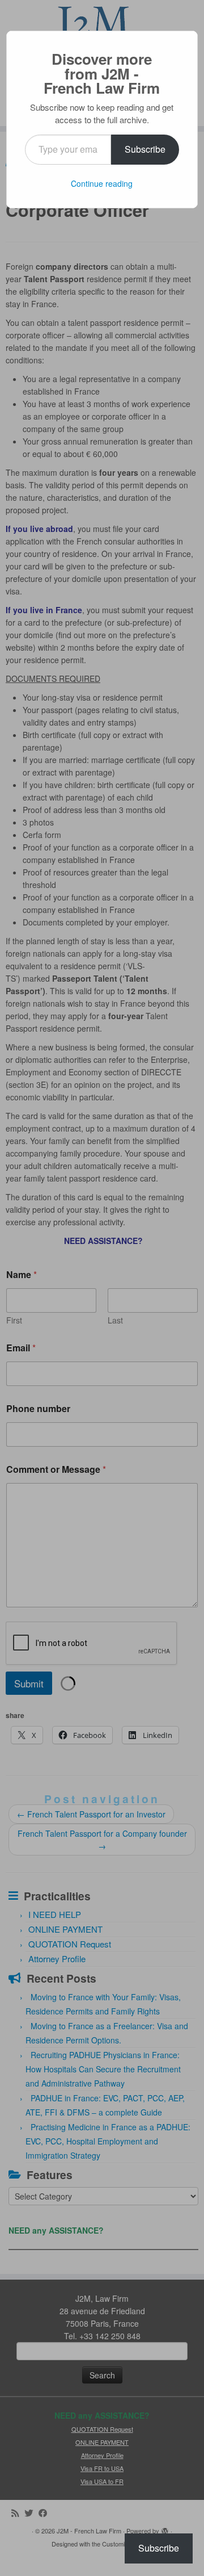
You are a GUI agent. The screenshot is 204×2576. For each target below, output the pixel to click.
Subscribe (145, 149)
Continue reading (102, 183)
